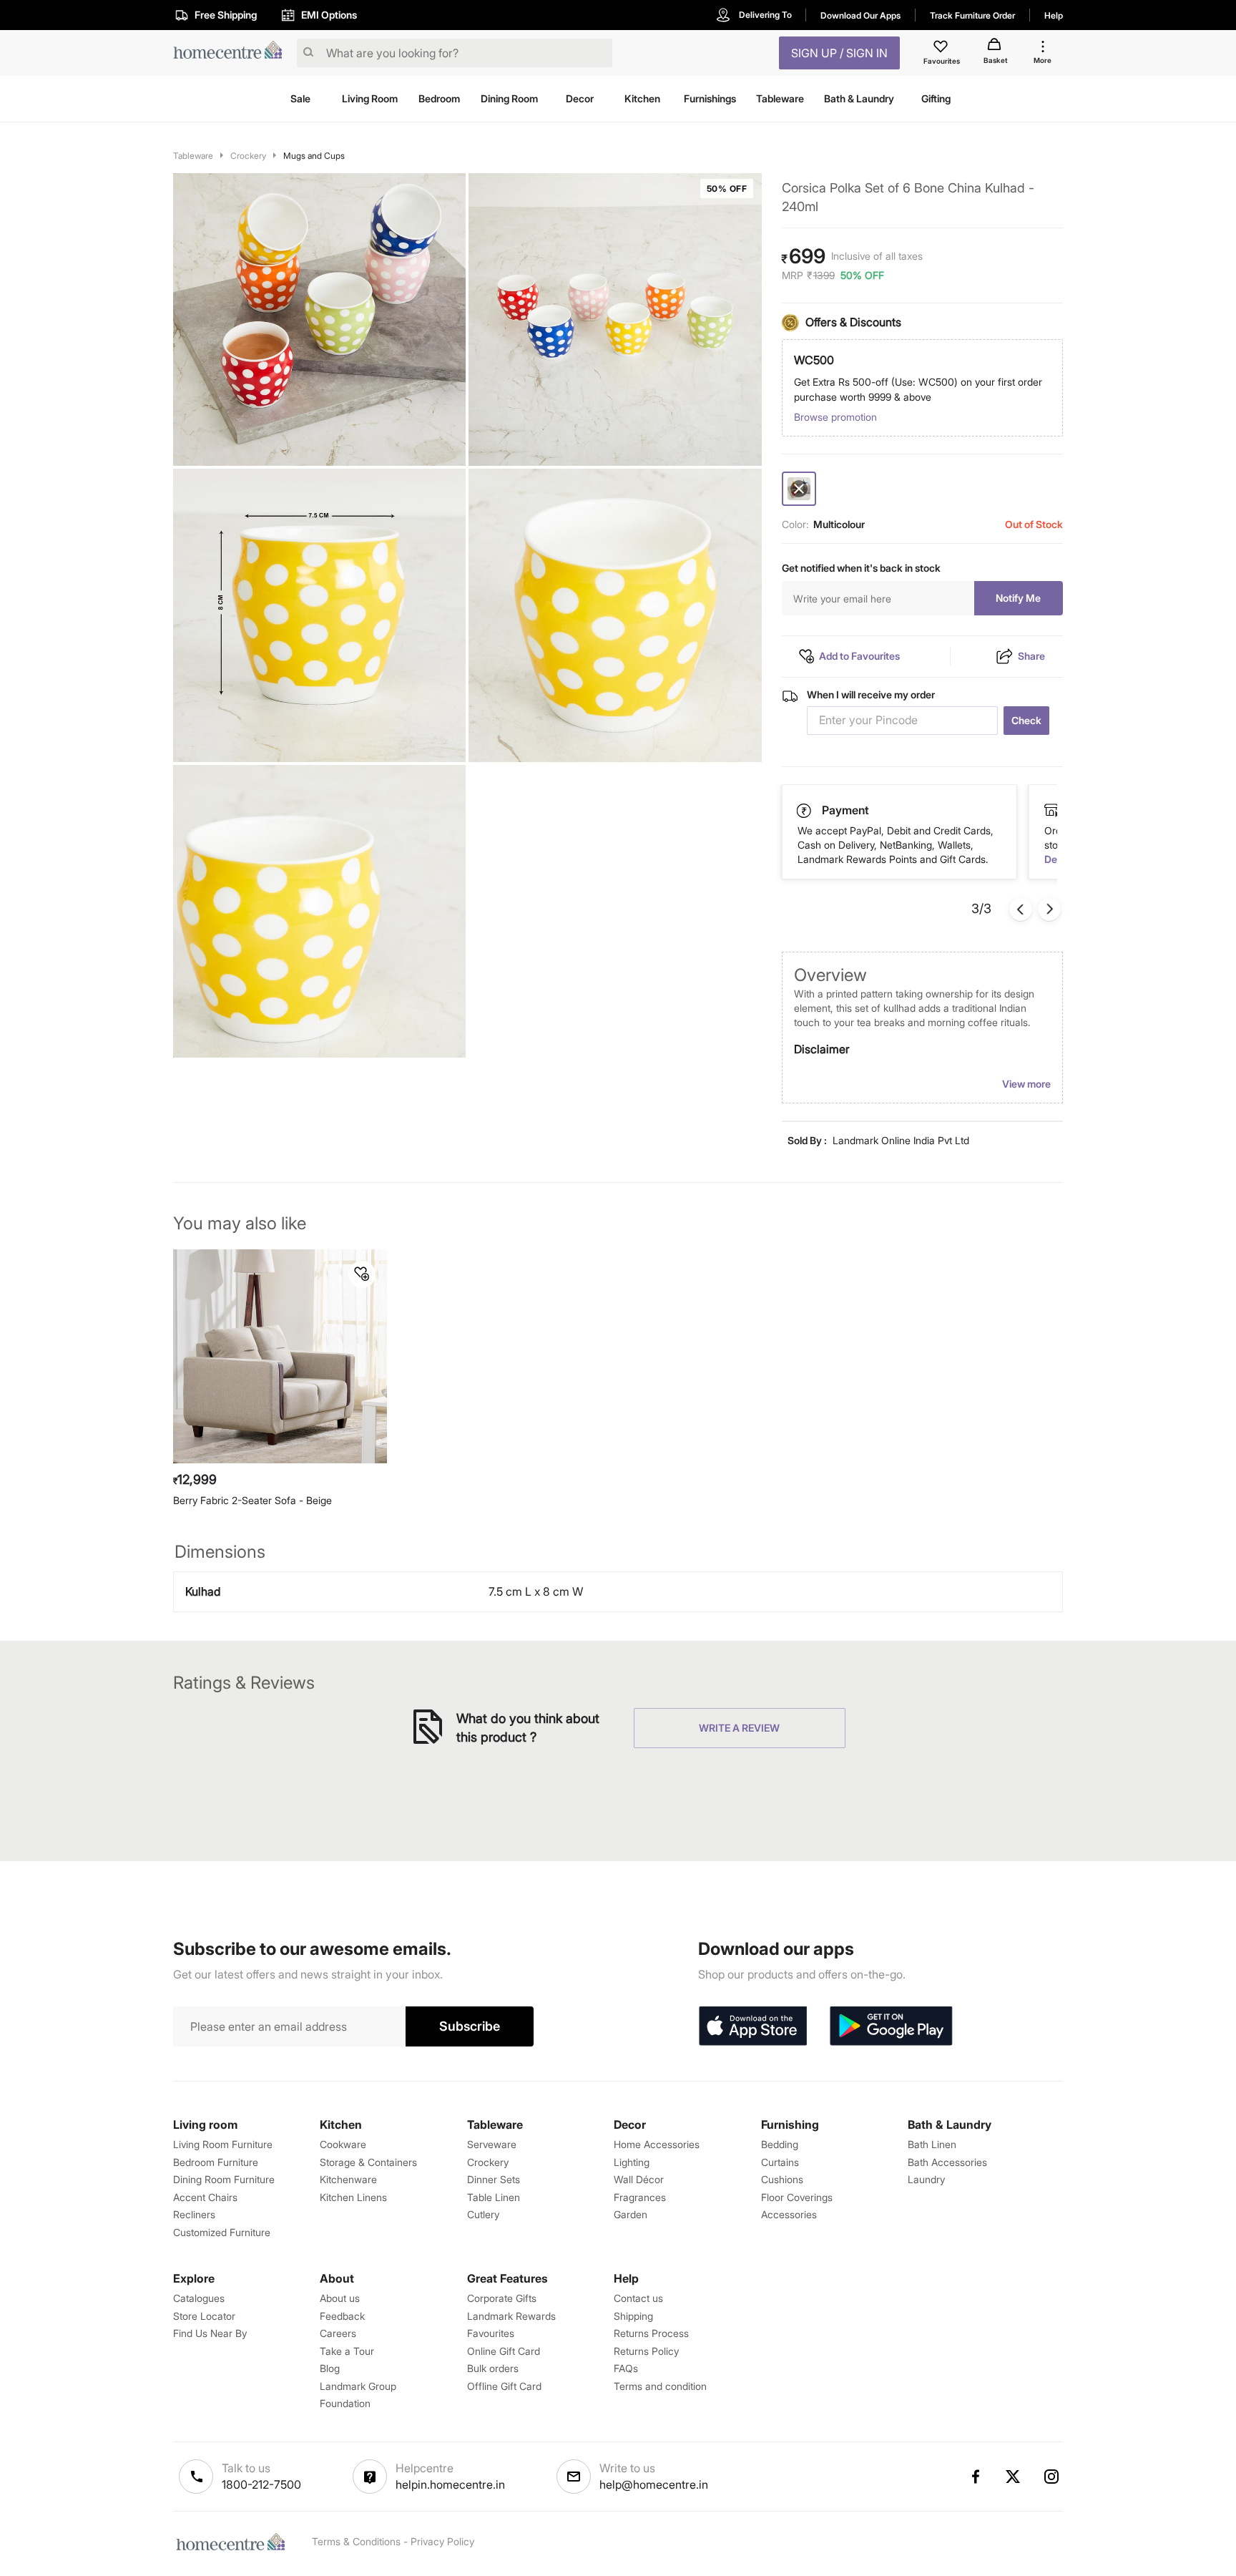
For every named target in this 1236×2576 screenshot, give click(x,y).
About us (340, 2298)
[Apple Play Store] (752, 2026)
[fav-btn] (362, 1274)
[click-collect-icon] (805, 810)
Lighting (632, 2162)
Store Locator (204, 2316)
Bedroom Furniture (216, 2162)
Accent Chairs (205, 2197)
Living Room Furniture (223, 2144)
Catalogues (199, 2298)
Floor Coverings (797, 2197)
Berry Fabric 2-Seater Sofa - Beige (252, 1500)
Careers (338, 2333)
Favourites (491, 2333)
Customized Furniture (222, 2232)
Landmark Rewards (511, 2316)
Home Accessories (657, 2144)
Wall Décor (639, 2179)
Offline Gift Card (504, 2386)
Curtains (780, 2162)
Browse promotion (835, 417)
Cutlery (483, 2214)
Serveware (492, 2144)
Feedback (342, 2316)
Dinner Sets (494, 2179)
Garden (631, 2214)
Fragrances (640, 2197)
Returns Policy (646, 2351)
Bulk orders (493, 2368)
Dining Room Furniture (224, 2179)
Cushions (782, 2179)
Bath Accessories (947, 2162)
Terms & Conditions (356, 2541)
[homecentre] (232, 53)
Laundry (926, 2179)
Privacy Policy (442, 2541)
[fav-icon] (942, 49)
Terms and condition (660, 2386)
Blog (330, 2368)
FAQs (626, 2368)
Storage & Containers (368, 2162)
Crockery (248, 156)
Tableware (193, 156)
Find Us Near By (210, 2333)
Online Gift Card (504, 2351)
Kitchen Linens (353, 2197)
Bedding (780, 2144)
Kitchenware (348, 2179)
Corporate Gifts (502, 2298)
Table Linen (494, 2197)
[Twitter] (1014, 2477)
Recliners (194, 2214)
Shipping (633, 2316)
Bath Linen (932, 2144)
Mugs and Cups (314, 156)
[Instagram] (1052, 2477)
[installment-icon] (1051, 810)
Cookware (343, 2144)
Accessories (789, 2214)
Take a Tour (347, 2351)
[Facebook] (975, 2477)
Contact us (638, 2298)
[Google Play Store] (891, 2026)
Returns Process (651, 2333)
